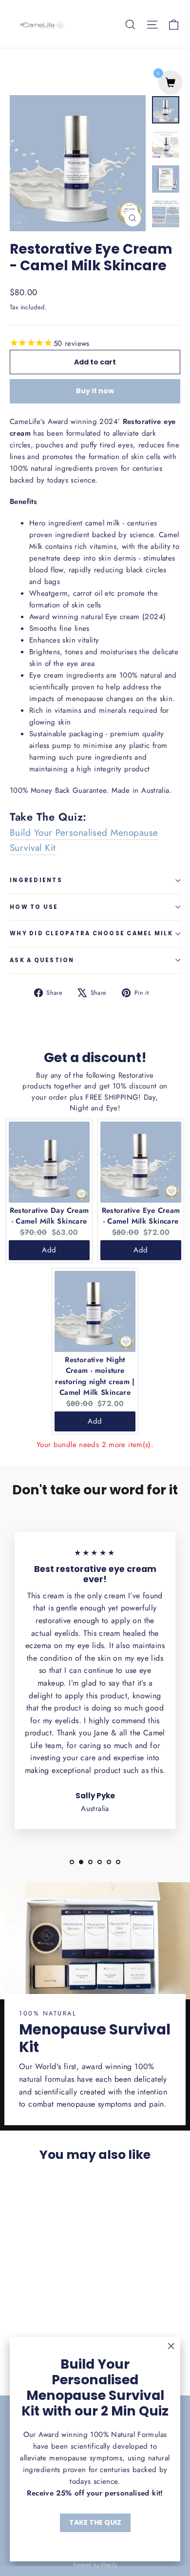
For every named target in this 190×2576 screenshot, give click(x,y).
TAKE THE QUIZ (95, 2522)
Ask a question (42, 960)
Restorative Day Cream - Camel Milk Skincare (49, 1216)
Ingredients (36, 880)
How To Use (34, 907)
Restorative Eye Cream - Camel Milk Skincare (141, 1216)
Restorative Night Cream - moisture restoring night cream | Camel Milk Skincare (95, 1376)
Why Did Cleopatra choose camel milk (91, 933)
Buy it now (95, 391)
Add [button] (49, 1250)
